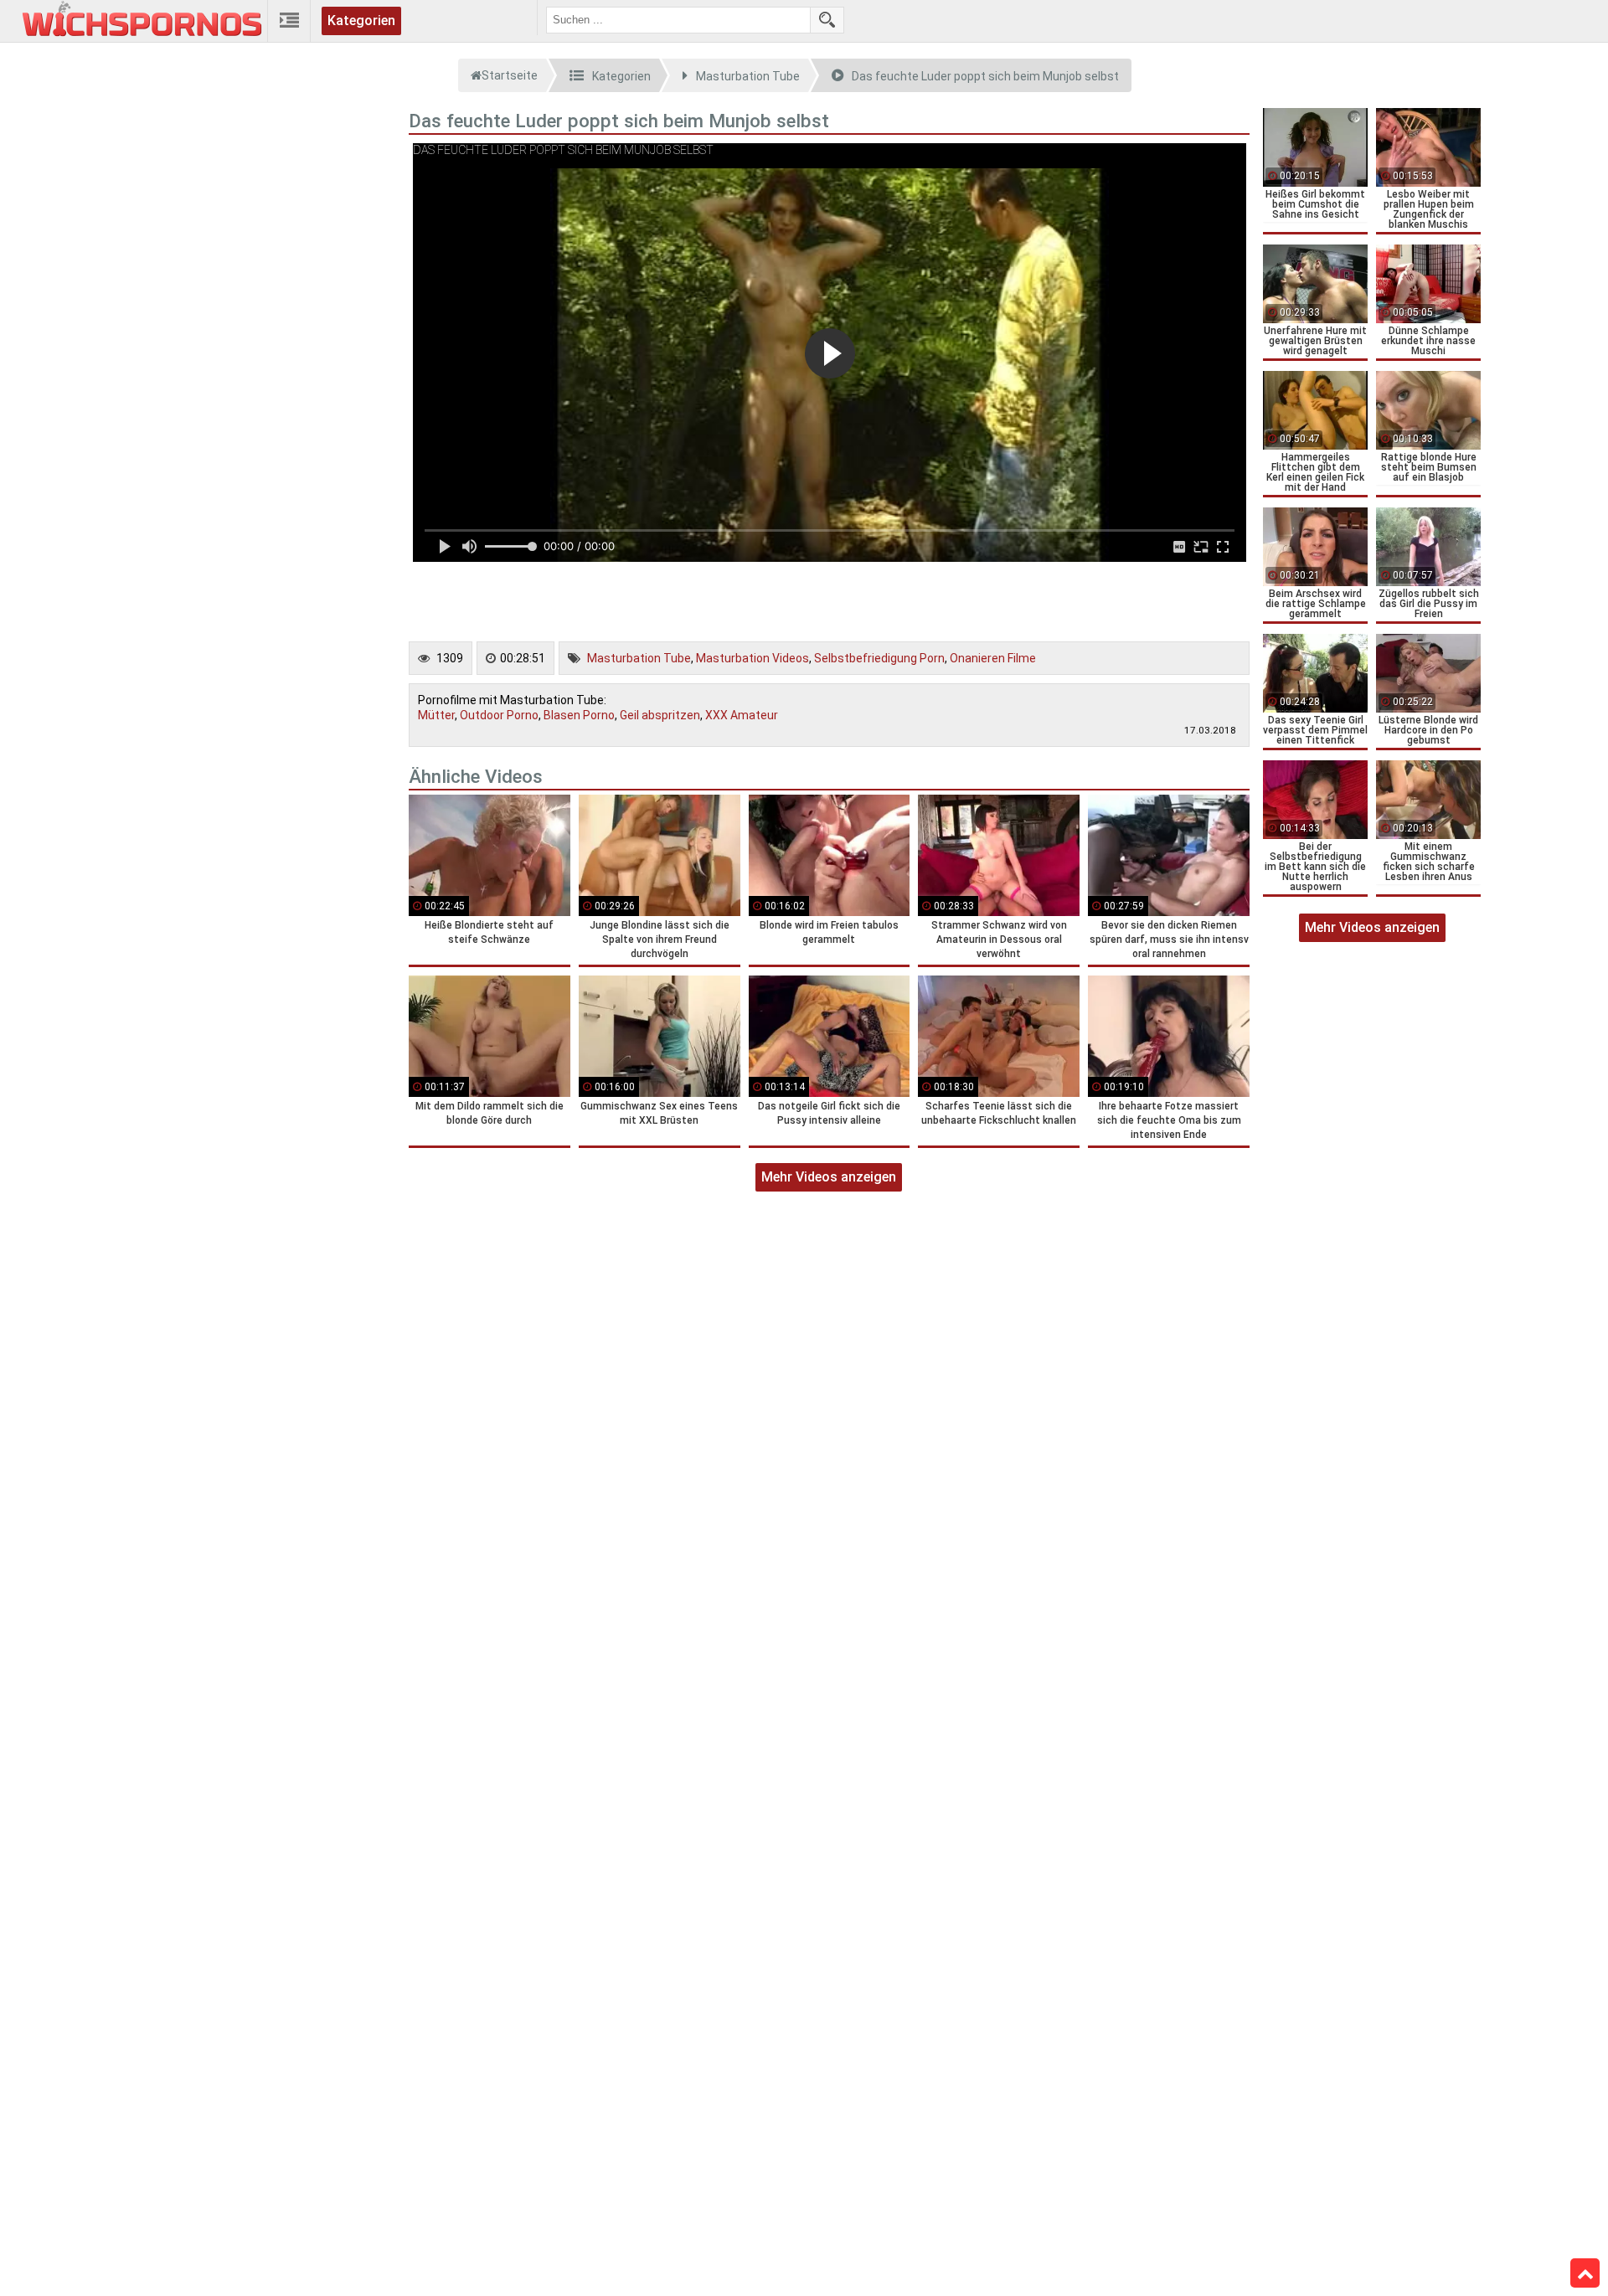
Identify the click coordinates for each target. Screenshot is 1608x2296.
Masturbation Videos (752, 658)
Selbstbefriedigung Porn (879, 658)
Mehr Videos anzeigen (829, 1177)
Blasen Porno (579, 715)
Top (1585, 2273)
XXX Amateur (742, 715)
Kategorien (361, 21)
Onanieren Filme (993, 658)
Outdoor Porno (499, 715)
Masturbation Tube (639, 658)
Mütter (436, 715)
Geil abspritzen (660, 715)
